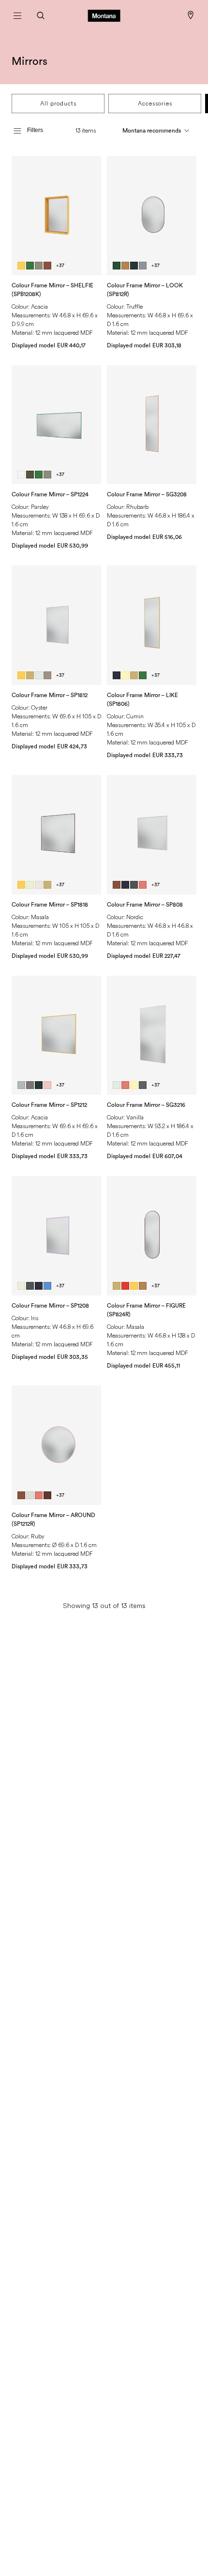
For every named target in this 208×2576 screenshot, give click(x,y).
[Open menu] (17, 15)
